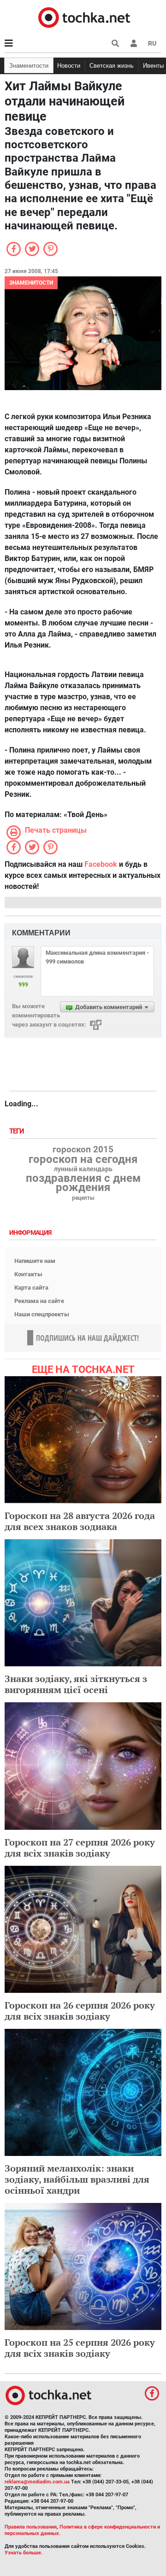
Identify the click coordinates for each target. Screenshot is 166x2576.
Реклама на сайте (39, 1301)
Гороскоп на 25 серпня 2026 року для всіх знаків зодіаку (80, 2348)
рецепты (83, 1198)
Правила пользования (31, 2527)
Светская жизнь (112, 66)
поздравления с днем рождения (83, 1183)
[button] (134, 43)
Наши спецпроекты (42, 1314)
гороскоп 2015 (83, 1150)
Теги (18, 1131)
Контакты (28, 1274)
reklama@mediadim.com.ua (37, 2482)
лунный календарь (83, 1169)
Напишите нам (35, 1261)
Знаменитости (29, 66)
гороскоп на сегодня (83, 1159)
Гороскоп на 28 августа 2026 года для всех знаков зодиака (80, 1521)
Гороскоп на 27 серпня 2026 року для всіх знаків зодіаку (80, 1848)
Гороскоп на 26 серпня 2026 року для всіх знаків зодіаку (80, 2011)
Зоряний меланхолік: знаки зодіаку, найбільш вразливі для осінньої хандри (77, 2179)
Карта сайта (31, 1288)
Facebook (101, 864)
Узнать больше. (24, 2553)
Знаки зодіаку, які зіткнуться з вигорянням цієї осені (76, 1684)
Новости (69, 66)
